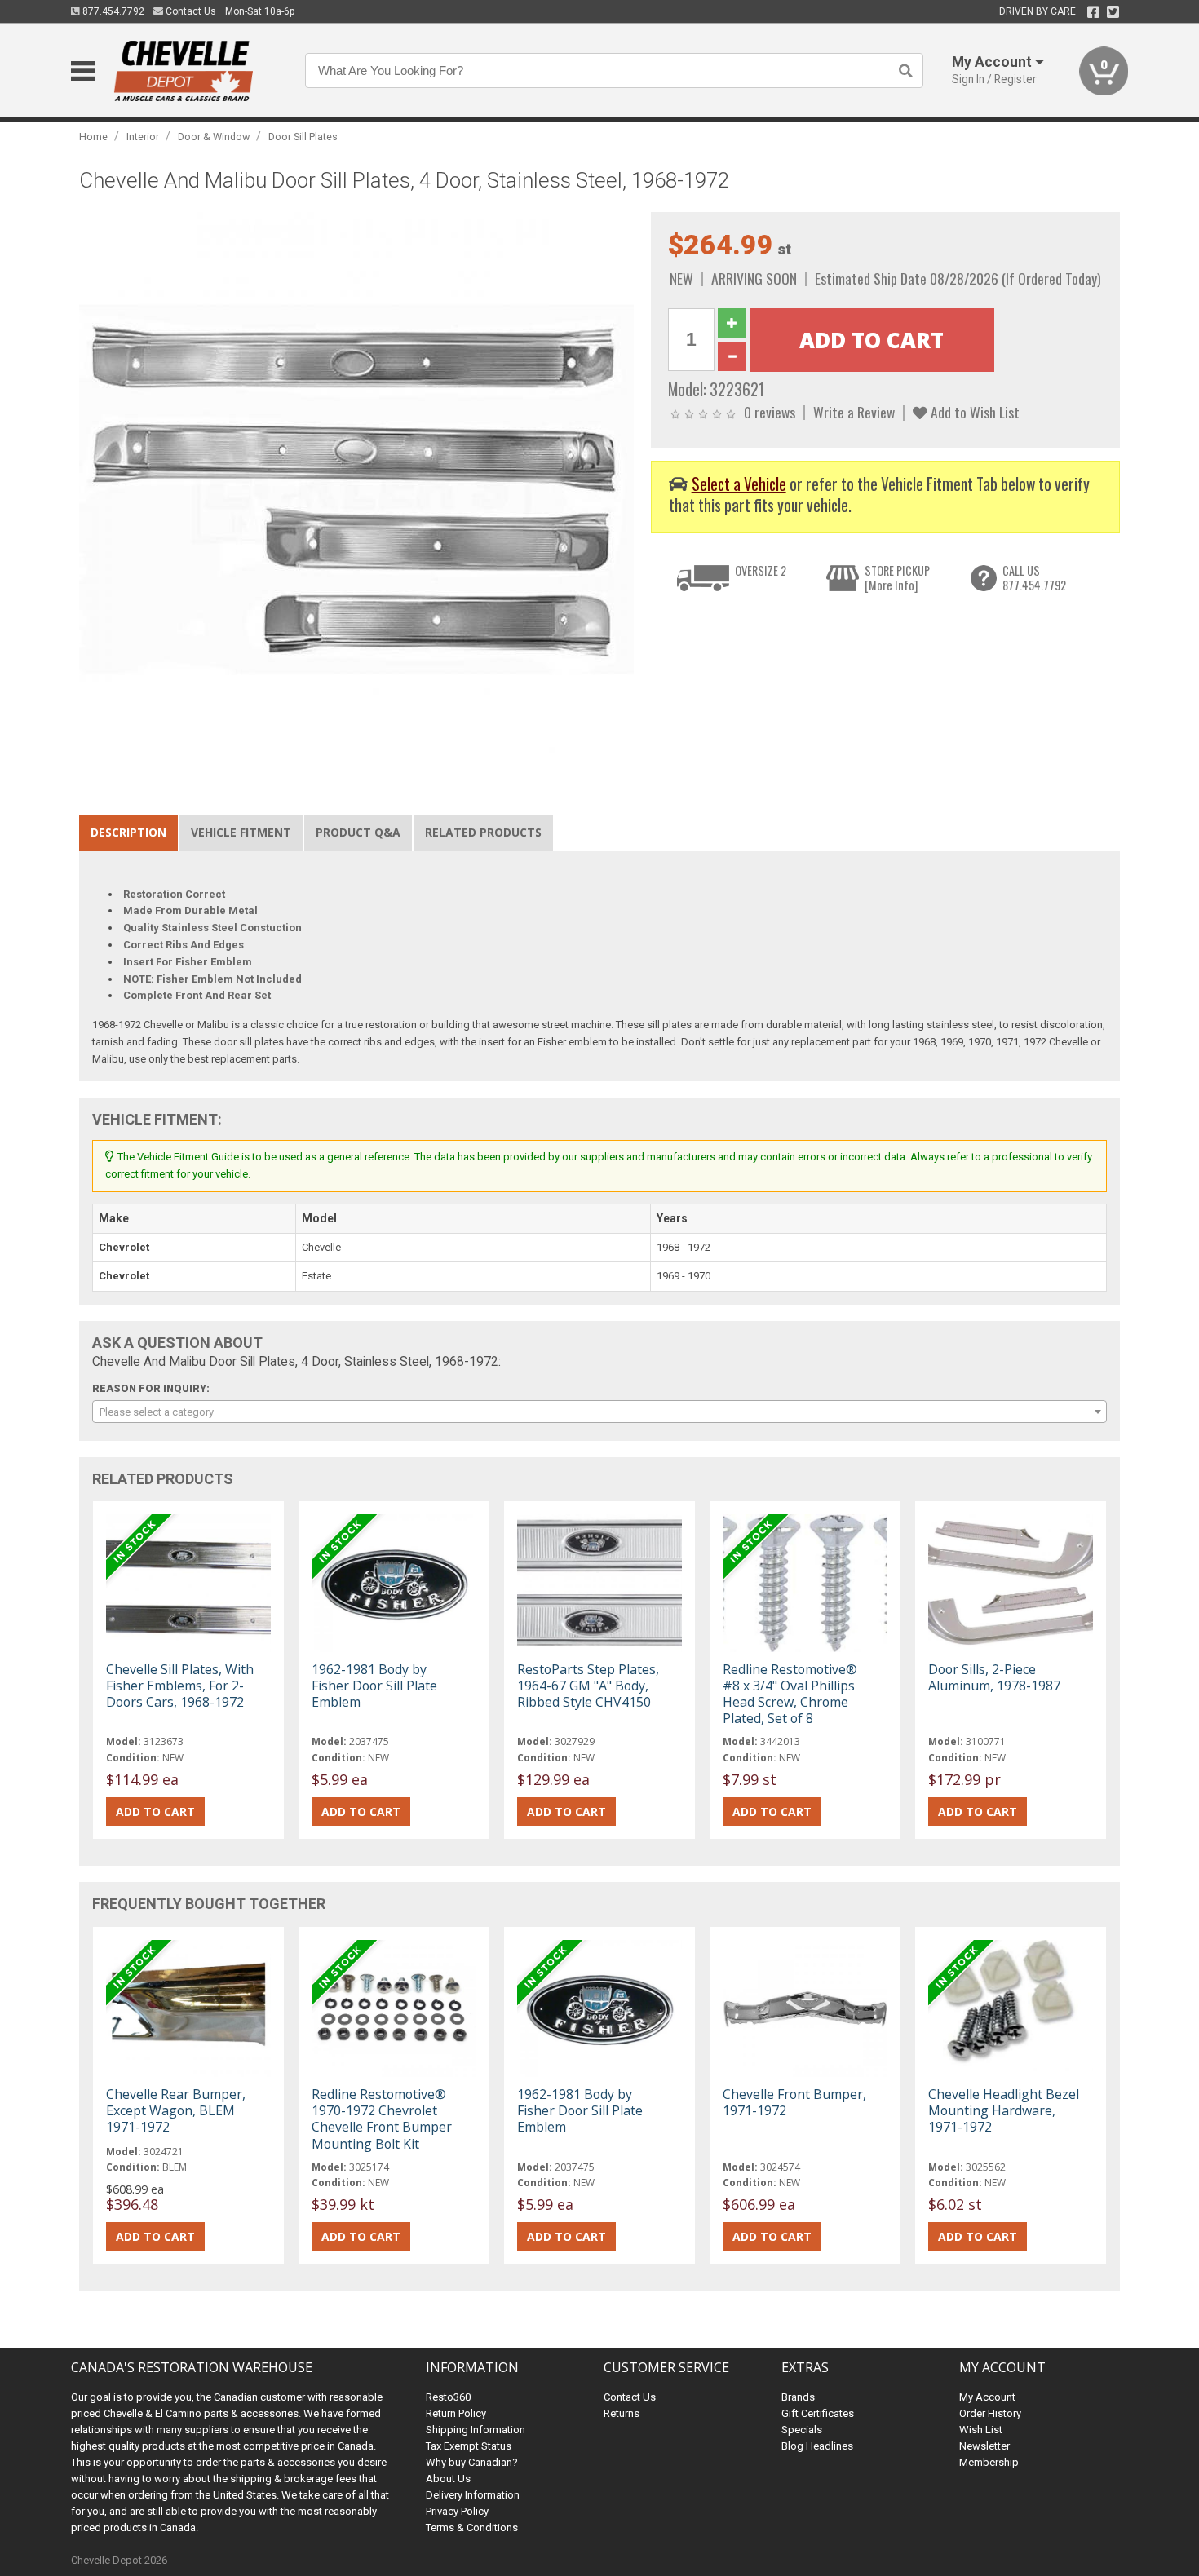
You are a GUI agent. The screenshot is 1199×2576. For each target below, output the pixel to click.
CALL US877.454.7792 (1034, 578)
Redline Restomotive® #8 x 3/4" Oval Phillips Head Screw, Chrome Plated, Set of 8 (790, 1694)
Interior (143, 137)
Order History (990, 2413)
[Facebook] (1093, 12)
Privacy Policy (457, 2511)
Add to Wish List (973, 412)
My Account (987, 2397)
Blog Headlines (817, 2446)
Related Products (483, 832)
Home (93, 137)
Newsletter (984, 2446)
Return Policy (456, 2413)
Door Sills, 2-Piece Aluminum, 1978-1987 (994, 1677)
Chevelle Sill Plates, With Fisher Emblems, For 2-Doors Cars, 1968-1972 (180, 1686)
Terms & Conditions (472, 2527)
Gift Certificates (818, 2413)
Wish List (981, 2430)
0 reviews (770, 412)
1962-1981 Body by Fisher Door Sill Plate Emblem (374, 1686)
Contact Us (190, 11)
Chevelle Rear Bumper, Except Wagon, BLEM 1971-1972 (176, 2110)
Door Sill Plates (303, 137)
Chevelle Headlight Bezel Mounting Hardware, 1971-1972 (1004, 2110)
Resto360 (448, 2397)
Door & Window (214, 137)
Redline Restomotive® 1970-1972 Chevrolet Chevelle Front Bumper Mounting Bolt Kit (382, 2119)
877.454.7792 (112, 11)
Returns (622, 2413)
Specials (802, 2430)
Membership (989, 2462)
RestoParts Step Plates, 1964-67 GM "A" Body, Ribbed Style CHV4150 (588, 1686)
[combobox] (599, 1412)
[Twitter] (1113, 12)
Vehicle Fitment (241, 832)
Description (128, 832)
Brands (798, 2397)
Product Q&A (358, 832)
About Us (448, 2479)
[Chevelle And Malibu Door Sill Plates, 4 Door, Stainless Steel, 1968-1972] (356, 489)
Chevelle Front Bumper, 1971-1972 (794, 2102)
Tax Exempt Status (469, 2446)
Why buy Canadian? (472, 2462)
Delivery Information (473, 2495)
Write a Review (854, 412)
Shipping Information (476, 2430)
